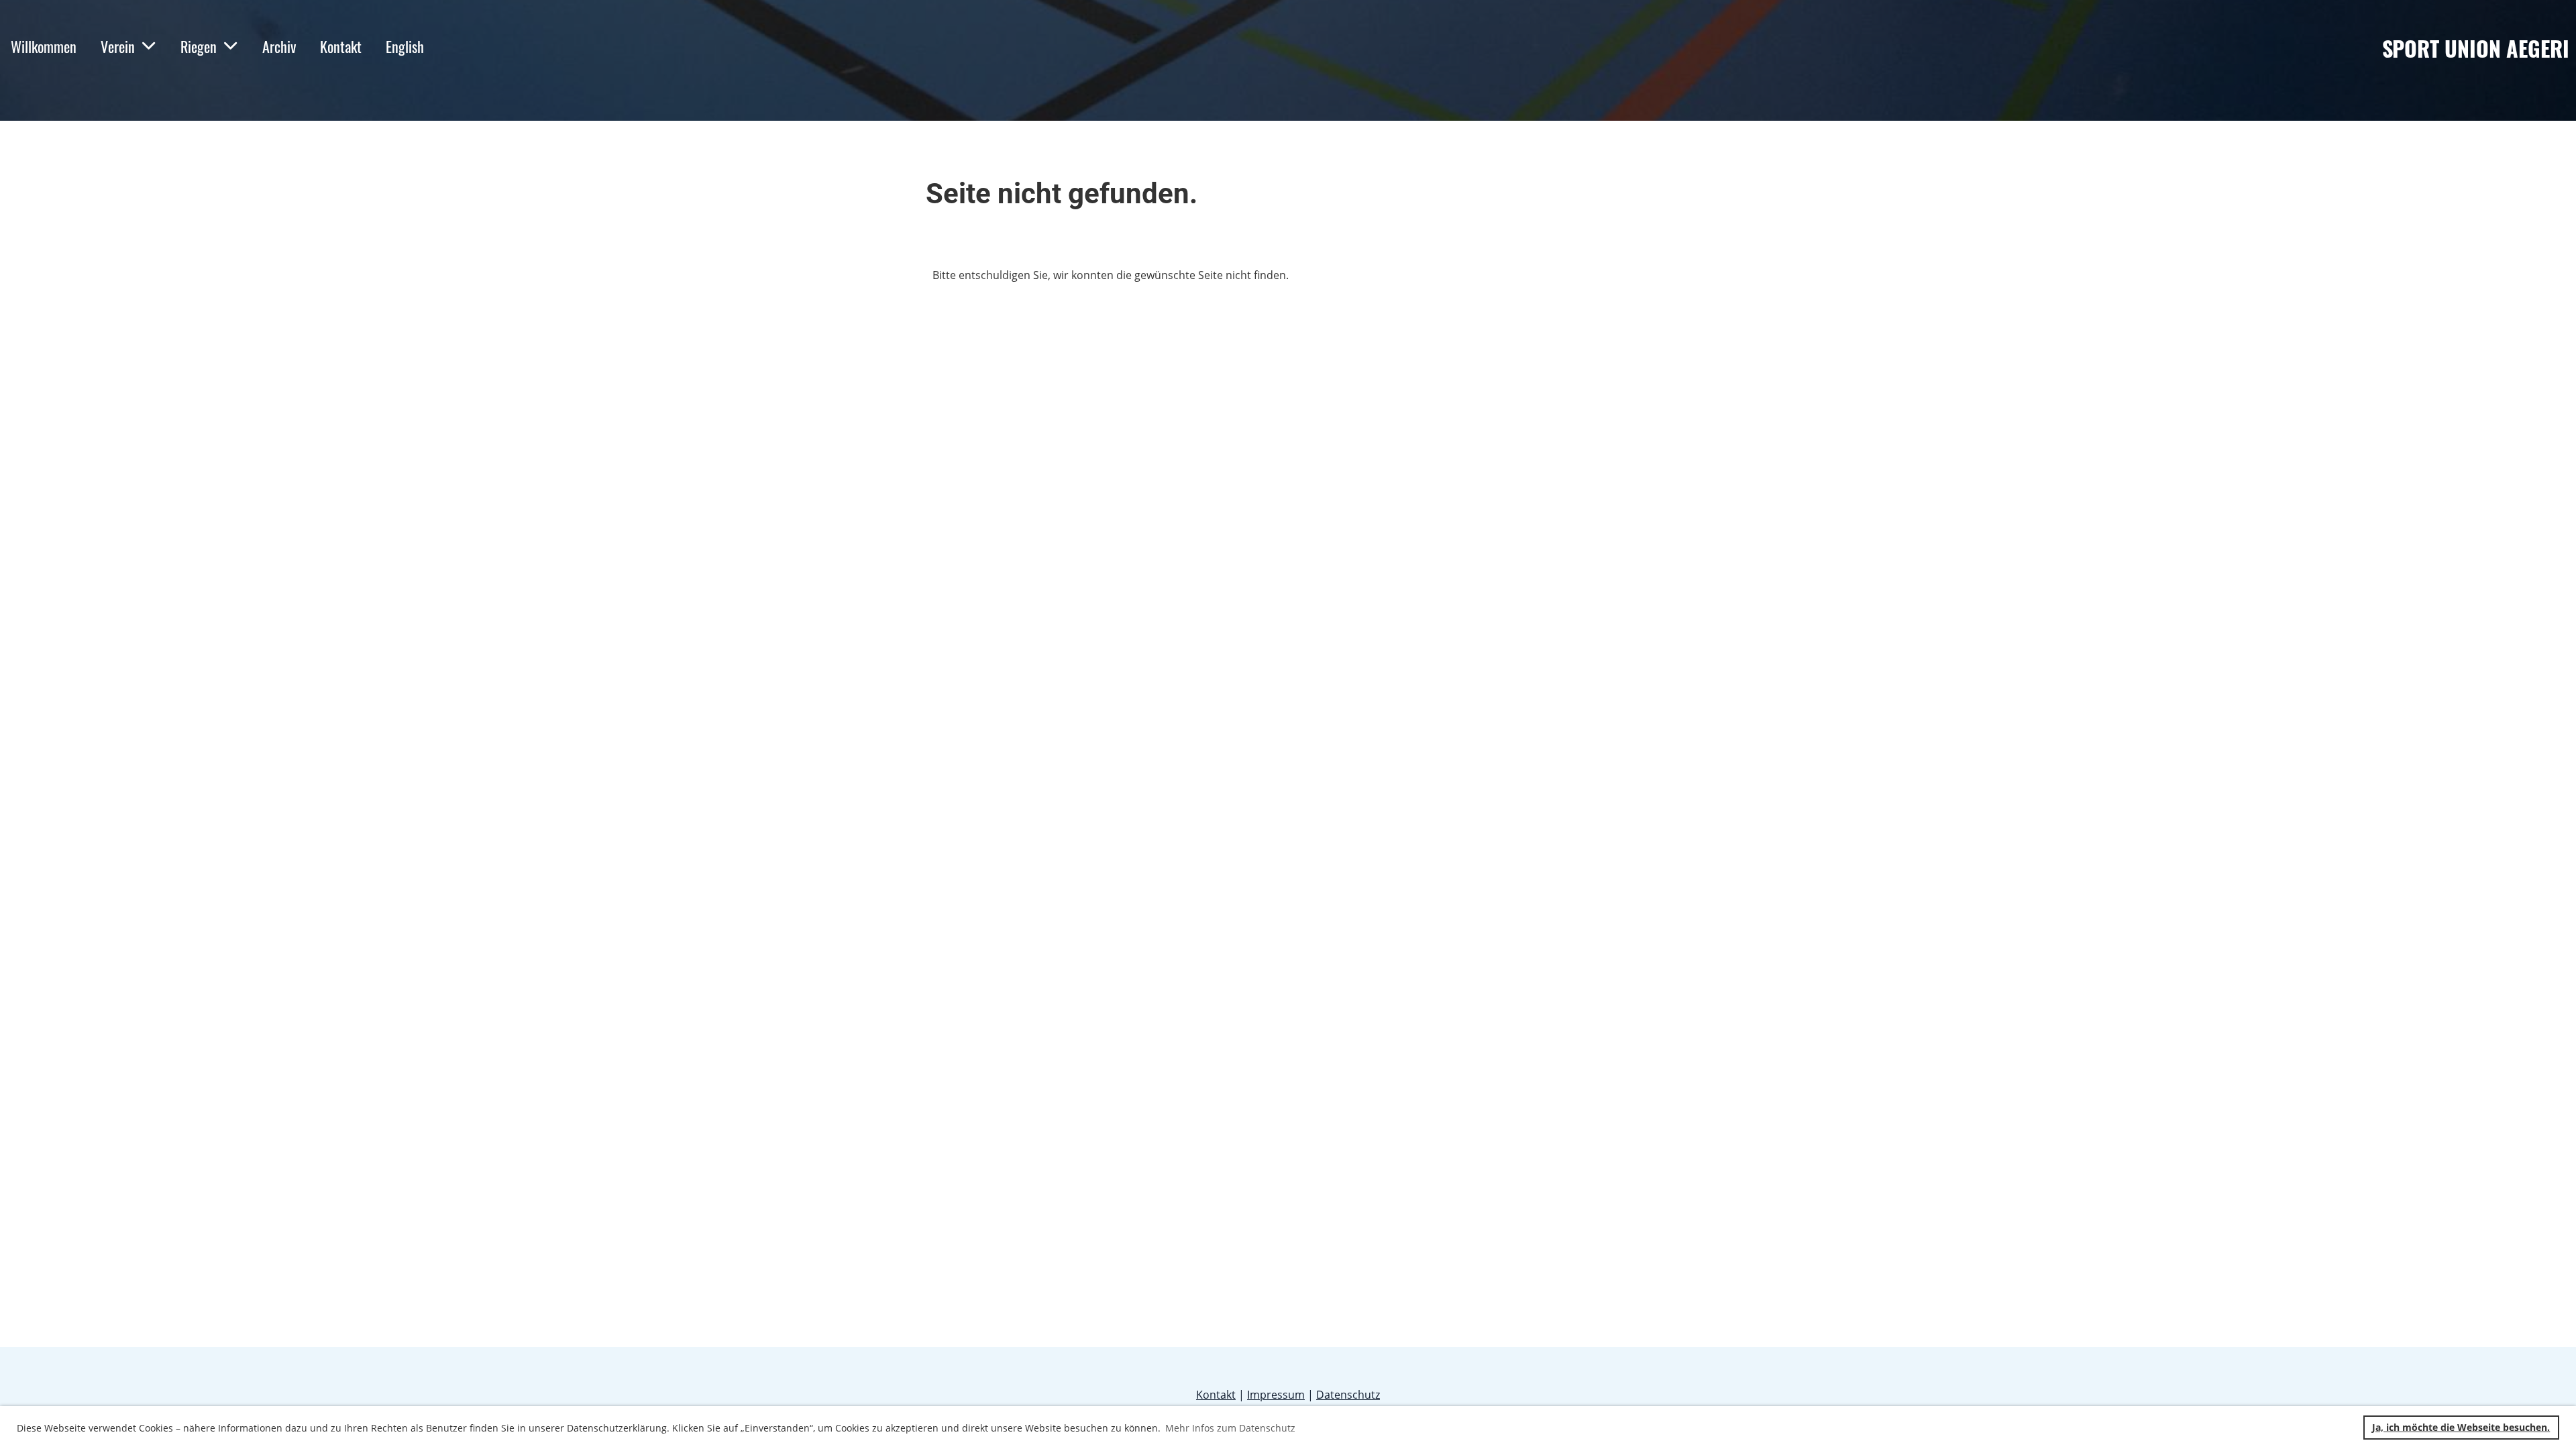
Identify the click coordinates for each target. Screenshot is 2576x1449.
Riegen (199, 46)
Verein (118, 46)
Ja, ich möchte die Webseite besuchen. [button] (2461, 1427)
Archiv (279, 46)
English (405, 46)
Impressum (1276, 1395)
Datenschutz (1348, 1395)
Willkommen (44, 46)
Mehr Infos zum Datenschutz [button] (1230, 1428)
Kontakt (341, 46)
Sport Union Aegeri (2476, 49)
